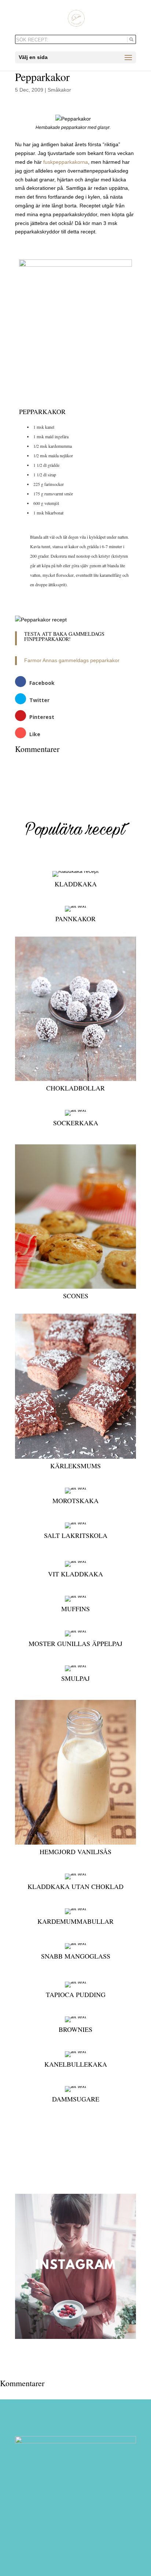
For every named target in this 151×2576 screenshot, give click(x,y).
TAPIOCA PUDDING (76, 1994)
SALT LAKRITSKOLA (76, 1535)
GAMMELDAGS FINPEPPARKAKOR (64, 636)
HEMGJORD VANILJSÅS (75, 1852)
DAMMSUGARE (76, 2099)
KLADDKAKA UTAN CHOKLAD (75, 1886)
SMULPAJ (75, 1678)
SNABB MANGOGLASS (76, 1956)
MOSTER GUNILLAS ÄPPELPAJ (75, 1643)
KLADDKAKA (76, 884)
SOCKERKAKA (76, 1123)
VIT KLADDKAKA (75, 1574)
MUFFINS (75, 1609)
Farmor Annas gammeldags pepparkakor (72, 660)
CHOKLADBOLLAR (75, 1088)
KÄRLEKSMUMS (75, 1466)
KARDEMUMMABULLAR (75, 1921)
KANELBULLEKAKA (76, 2064)
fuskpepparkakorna (66, 162)
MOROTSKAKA (75, 1501)
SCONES (76, 1296)
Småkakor (59, 90)
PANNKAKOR (75, 919)
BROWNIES (75, 2029)
